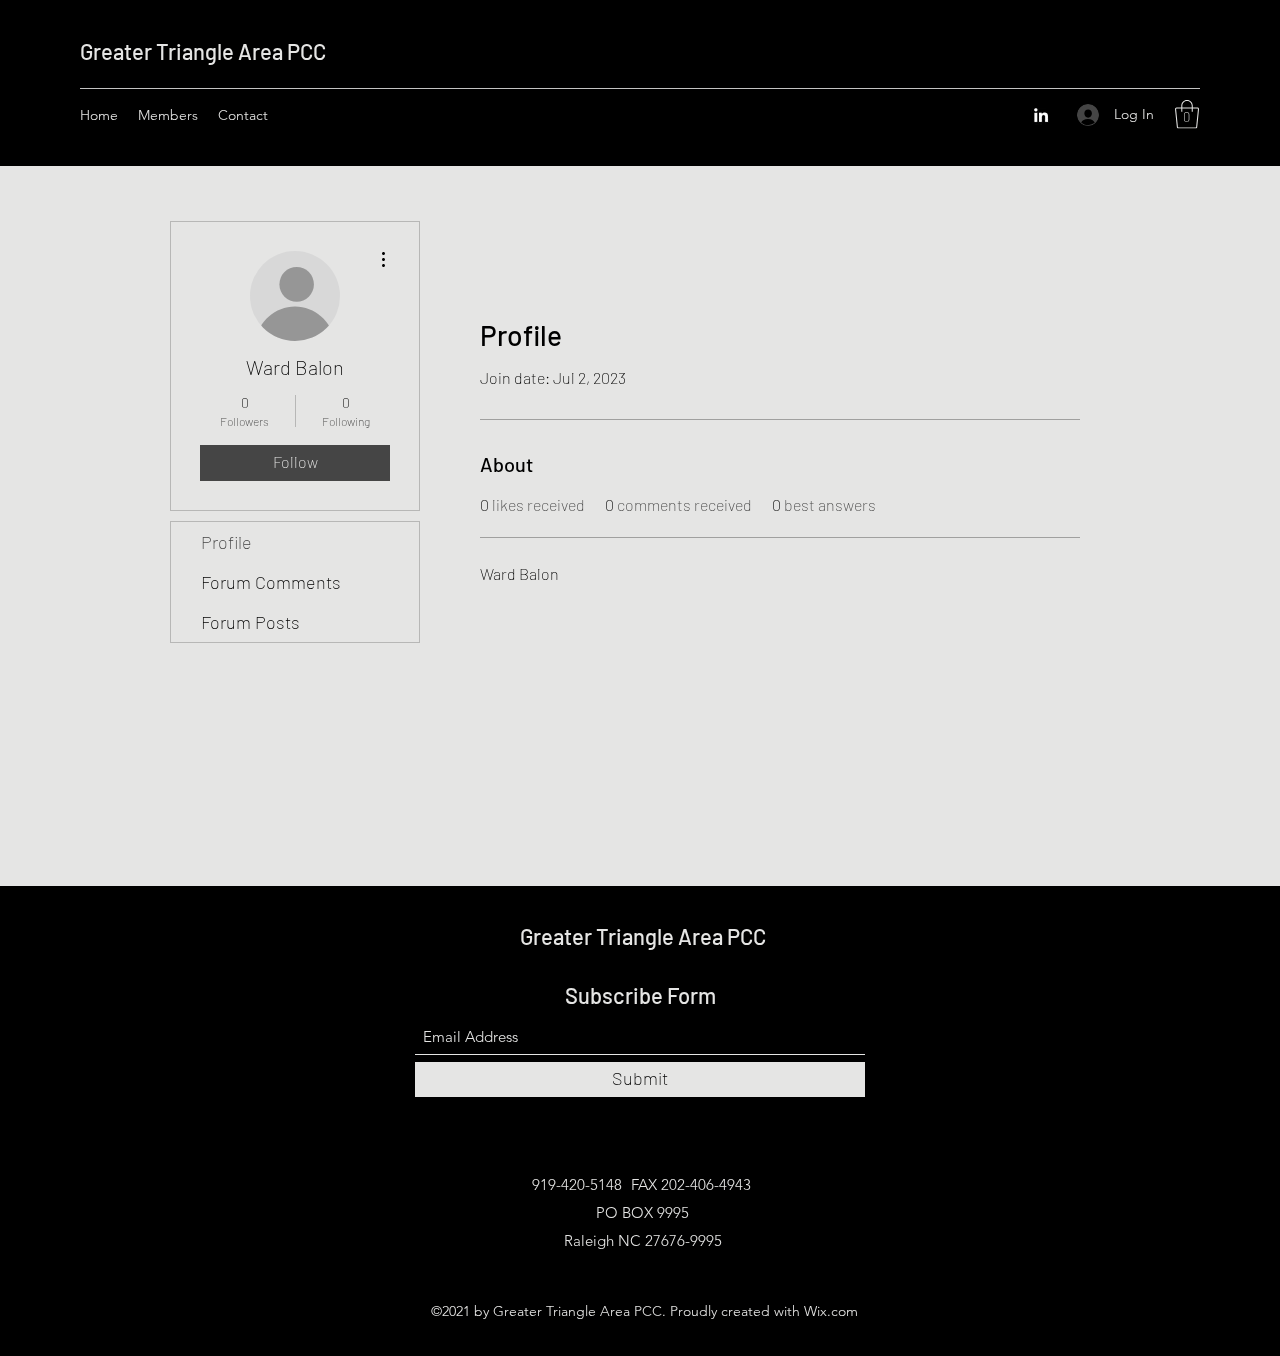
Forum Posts (250, 622)
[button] (1187, 114)
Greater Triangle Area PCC (203, 51)
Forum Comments (271, 582)
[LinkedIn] (1041, 115)
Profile (226, 542)
